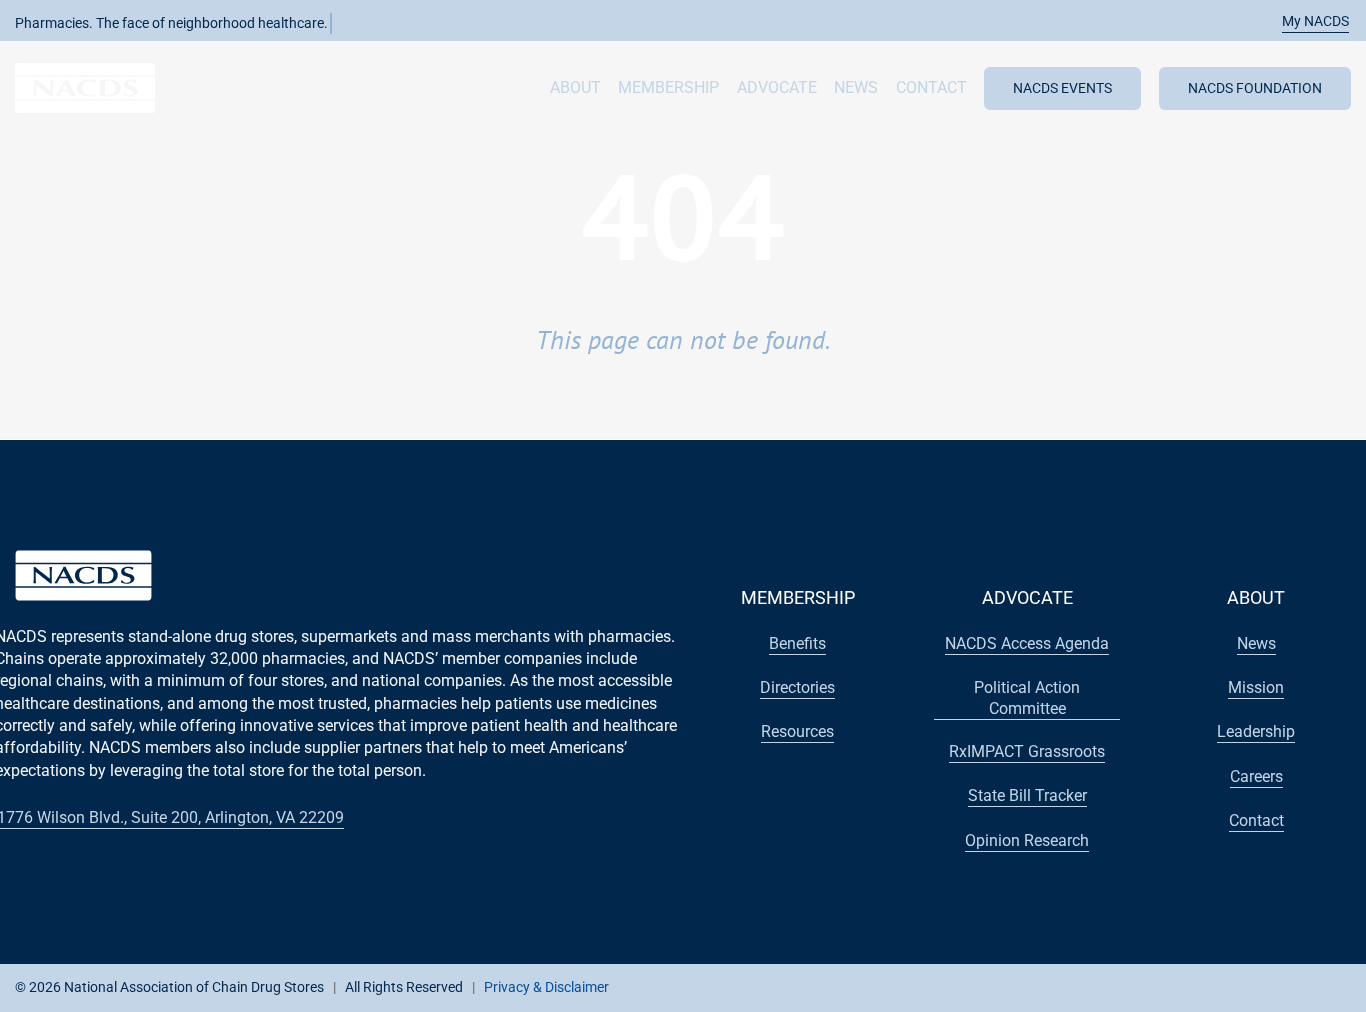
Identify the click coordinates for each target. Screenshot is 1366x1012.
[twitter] (1176, 986)
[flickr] (1272, 986)
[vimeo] (1304, 986)
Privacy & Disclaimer (546, 987)
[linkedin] (1240, 986)
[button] (1305, 21)
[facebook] (1144, 986)
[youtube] (1208, 986)
